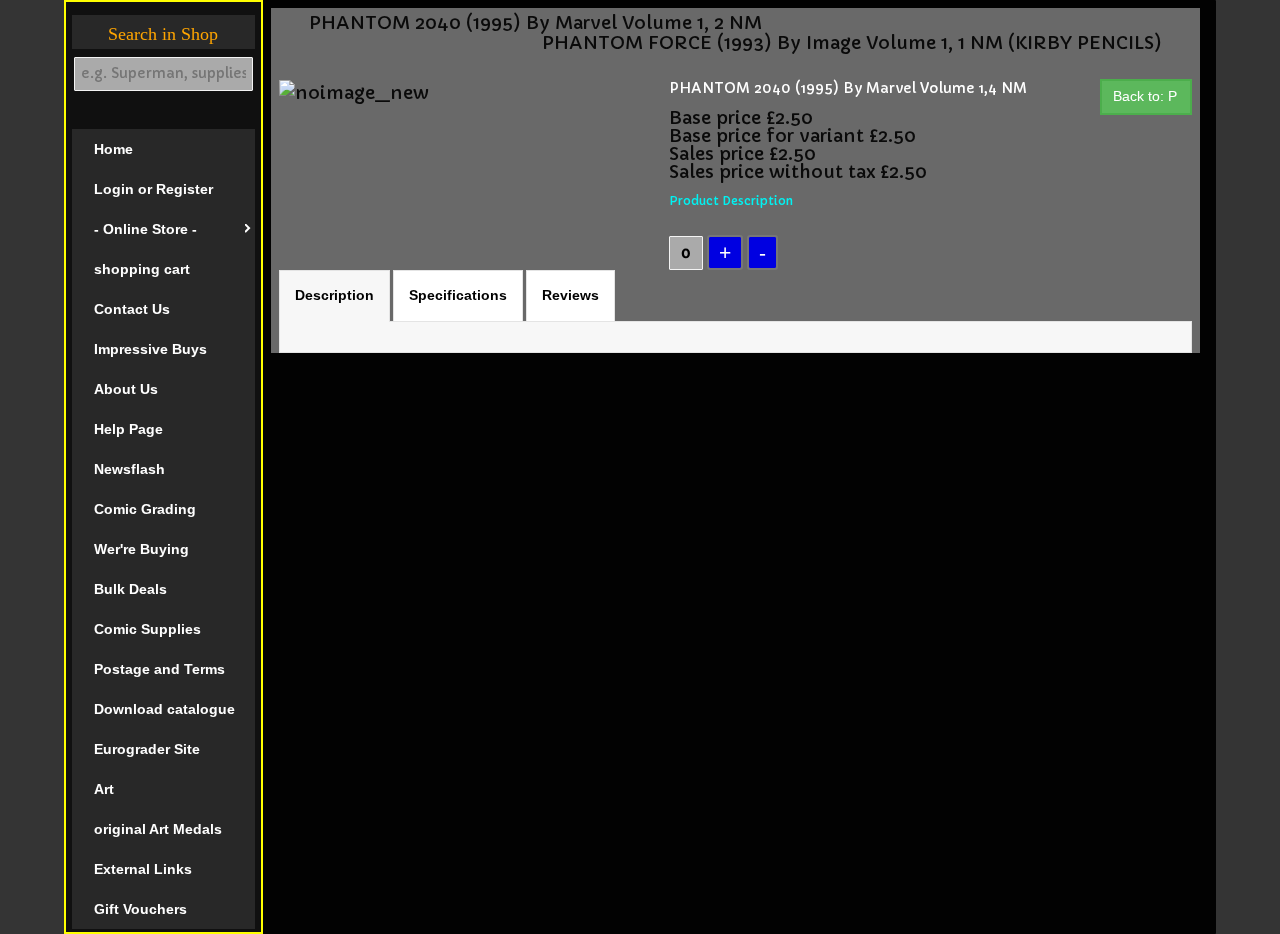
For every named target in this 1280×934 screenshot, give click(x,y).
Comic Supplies (147, 629)
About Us (126, 389)
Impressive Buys (150, 349)
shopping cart (142, 269)
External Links (143, 869)
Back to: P (1145, 96)
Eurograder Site (147, 749)
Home (113, 149)
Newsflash (129, 469)
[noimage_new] (354, 91)
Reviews (570, 295)
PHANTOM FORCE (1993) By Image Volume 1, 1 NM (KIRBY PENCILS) (852, 43)
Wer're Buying (141, 549)
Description (334, 295)
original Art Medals (158, 829)
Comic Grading (145, 509)
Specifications (458, 295)
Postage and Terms (159, 669)
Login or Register (153, 189)
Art (104, 789)
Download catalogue (164, 709)
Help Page (128, 429)
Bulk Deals (130, 589)
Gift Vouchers (140, 909)
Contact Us (132, 309)
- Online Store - (145, 229)
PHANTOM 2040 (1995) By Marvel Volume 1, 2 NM (535, 23)
